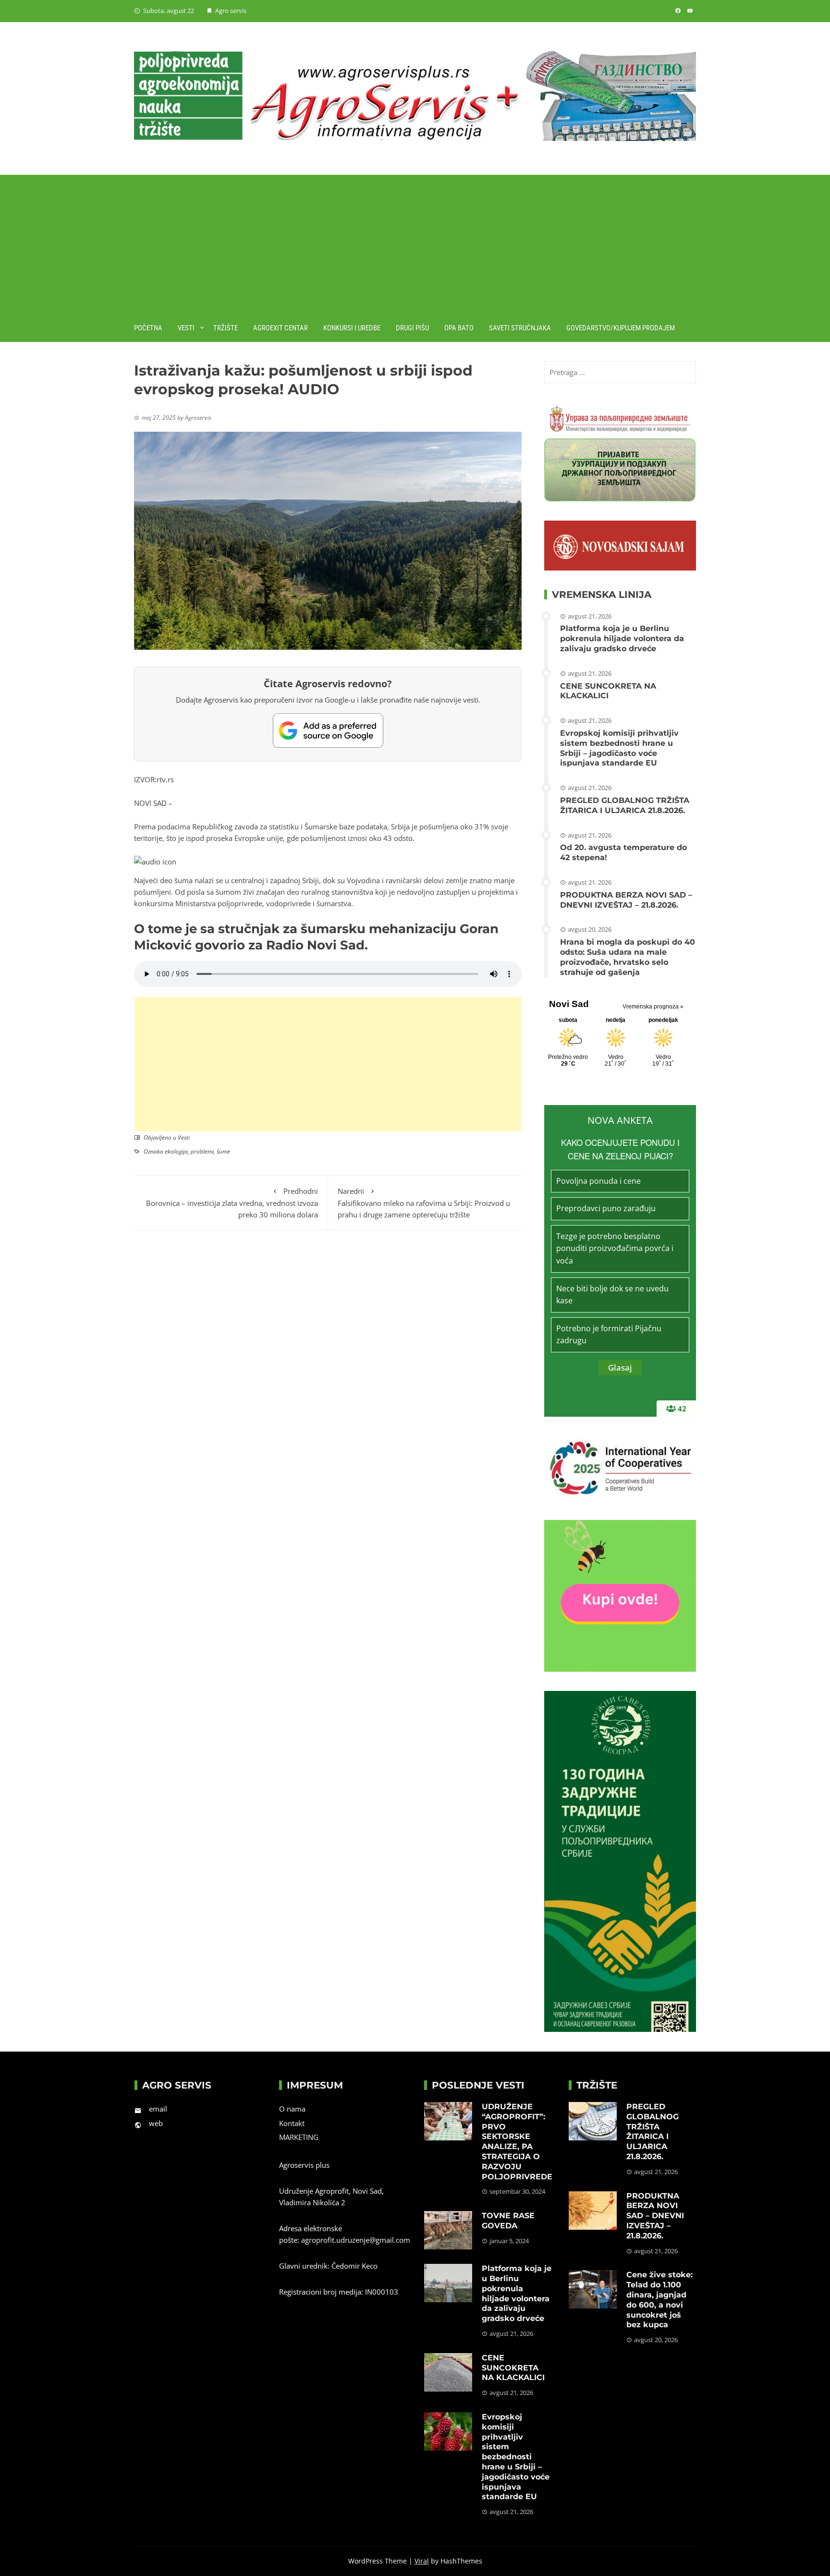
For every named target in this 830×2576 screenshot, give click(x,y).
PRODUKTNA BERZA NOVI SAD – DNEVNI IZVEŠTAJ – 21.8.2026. (626, 900)
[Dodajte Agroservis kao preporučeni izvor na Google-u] (328, 730)
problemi (202, 1151)
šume (223, 1151)
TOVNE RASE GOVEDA (508, 2221)
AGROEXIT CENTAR (281, 328)
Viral (422, 2561)
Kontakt (292, 2123)
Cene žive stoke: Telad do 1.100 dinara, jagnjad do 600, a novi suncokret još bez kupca (659, 2300)
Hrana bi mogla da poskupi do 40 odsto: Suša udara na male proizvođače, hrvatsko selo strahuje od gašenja (628, 957)
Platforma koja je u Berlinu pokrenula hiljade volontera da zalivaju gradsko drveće (622, 638)
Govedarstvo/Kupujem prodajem (621, 328)
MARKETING (299, 2137)
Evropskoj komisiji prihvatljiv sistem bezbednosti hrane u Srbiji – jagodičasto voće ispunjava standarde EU (619, 748)
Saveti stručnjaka (520, 328)
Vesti (186, 328)
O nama (292, 2109)
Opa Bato (459, 328)
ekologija (176, 1151)
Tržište (226, 328)
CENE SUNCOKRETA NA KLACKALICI (608, 691)
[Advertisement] (415, 242)
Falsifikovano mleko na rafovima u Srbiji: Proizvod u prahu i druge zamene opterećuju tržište (424, 1203)
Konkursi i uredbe (352, 328)
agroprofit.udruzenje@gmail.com (356, 2240)
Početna (148, 328)
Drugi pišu (412, 328)
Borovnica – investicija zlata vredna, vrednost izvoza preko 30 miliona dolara (232, 1203)
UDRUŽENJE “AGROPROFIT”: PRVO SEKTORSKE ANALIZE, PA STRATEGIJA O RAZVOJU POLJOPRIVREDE (517, 2142)
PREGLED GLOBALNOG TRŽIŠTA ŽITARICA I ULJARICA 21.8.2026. (625, 805)
